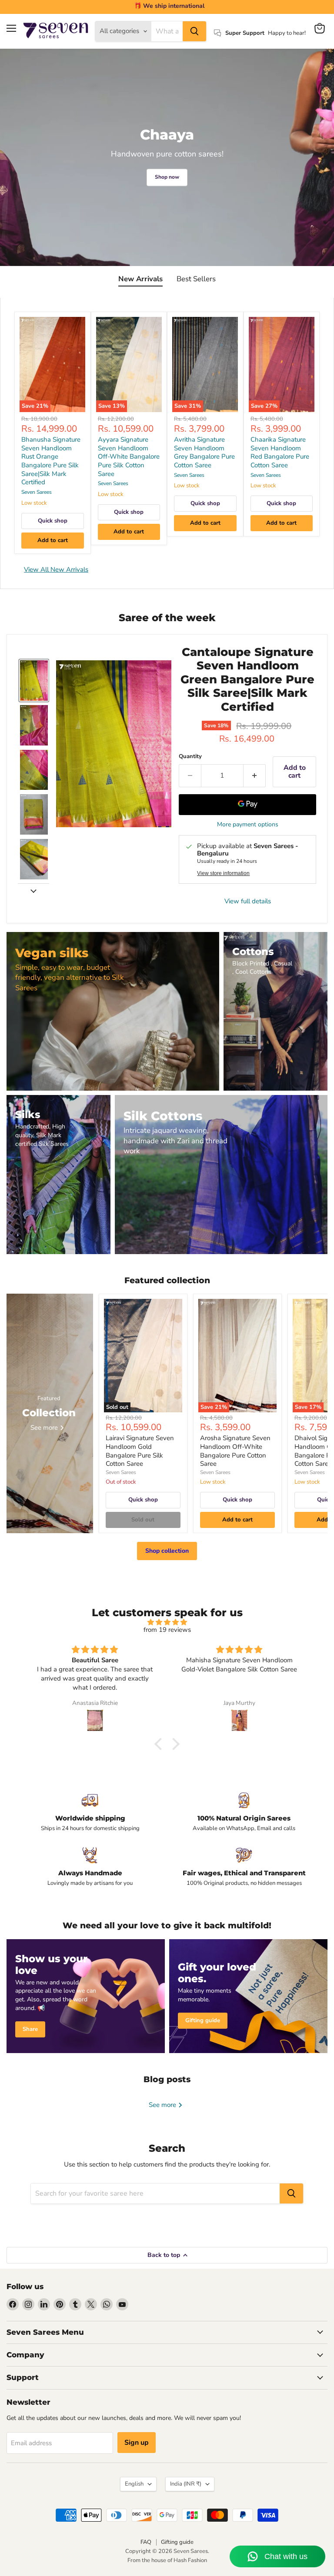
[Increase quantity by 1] (255, 775)
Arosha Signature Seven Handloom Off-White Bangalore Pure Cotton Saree (235, 1451)
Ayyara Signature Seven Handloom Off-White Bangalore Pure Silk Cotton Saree (129, 457)
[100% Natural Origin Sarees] (244, 1812)
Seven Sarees (37, 492)
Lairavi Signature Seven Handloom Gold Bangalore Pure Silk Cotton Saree (140, 1451)
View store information (223, 873)
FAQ (146, 2542)
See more (163, 2105)
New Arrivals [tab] (140, 279)
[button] (34, 681)
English (134, 2484)
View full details (248, 901)
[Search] (194, 31)
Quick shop (53, 521)
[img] (167, 1622)
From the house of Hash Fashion (167, 2560)
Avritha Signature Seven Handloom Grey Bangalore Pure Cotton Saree (204, 452)
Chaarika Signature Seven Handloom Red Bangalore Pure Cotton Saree (280, 452)
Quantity (190, 757)
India (186, 2484)
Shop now (167, 177)
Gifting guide (177, 2542)
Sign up (137, 2443)
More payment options (248, 825)
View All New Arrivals (56, 569)
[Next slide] (33, 890)
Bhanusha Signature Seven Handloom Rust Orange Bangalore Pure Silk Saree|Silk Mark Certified (51, 461)
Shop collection (167, 1551)
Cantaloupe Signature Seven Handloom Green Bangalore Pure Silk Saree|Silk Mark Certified (247, 679)
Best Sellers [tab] (196, 279)
